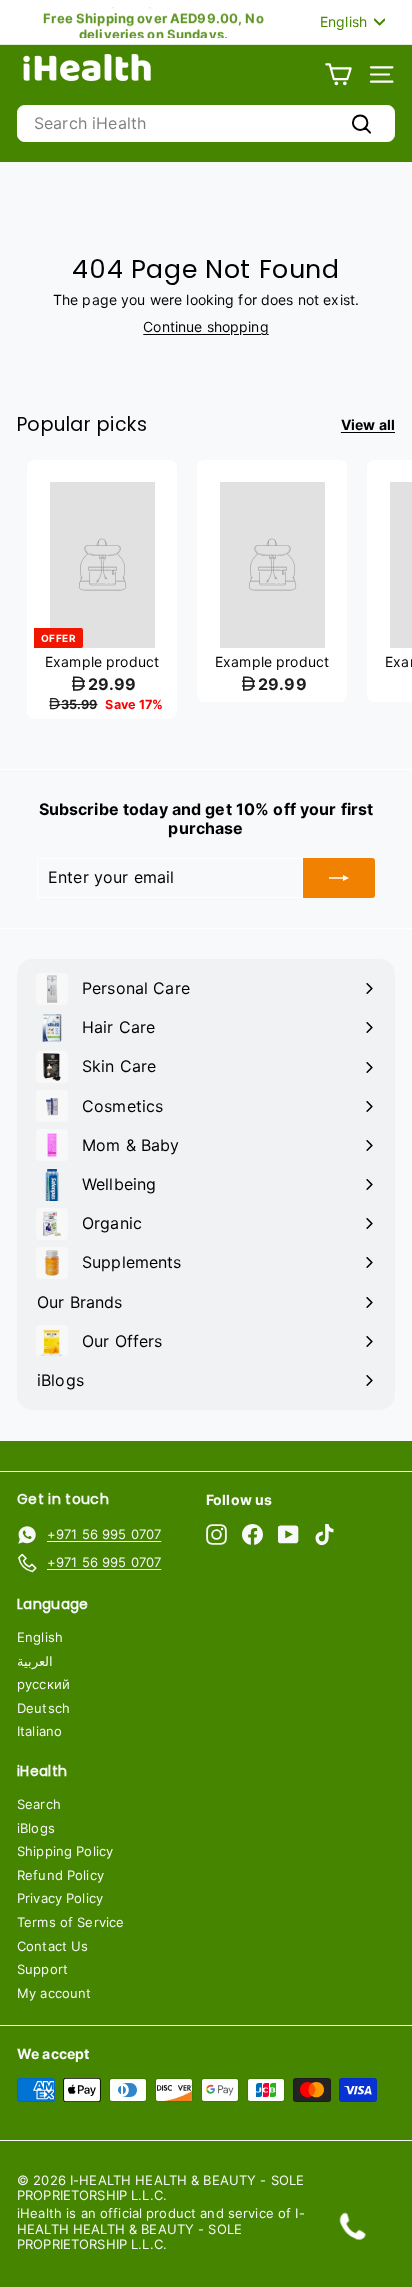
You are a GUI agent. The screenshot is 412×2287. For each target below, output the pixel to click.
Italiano (39, 1731)
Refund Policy (60, 1875)
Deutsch (43, 1708)
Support (42, 1969)
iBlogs (36, 1828)
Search (39, 1804)
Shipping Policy (65, 1851)
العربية (35, 1661)
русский (43, 1684)
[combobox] (206, 123)
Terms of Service (70, 1922)
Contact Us (52, 1946)
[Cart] (338, 74)
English (40, 1637)
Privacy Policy (60, 1898)
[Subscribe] (339, 878)
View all (368, 425)
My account (54, 1993)
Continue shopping (205, 326)
